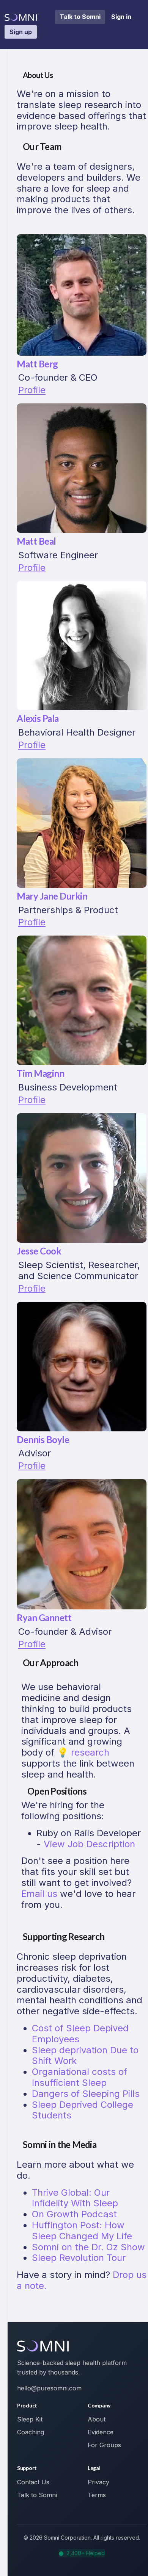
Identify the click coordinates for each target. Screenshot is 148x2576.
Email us (39, 1894)
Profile (32, 390)
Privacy (98, 2482)
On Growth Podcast (74, 2214)
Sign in (121, 17)
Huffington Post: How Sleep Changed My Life (82, 2231)
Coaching (31, 2432)
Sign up (21, 32)
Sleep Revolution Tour (79, 2258)
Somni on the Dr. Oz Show (88, 2247)
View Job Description (89, 1844)
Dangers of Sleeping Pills (86, 2094)
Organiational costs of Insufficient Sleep (80, 2077)
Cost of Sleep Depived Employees (80, 2034)
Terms (97, 2495)
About (97, 2419)
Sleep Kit (30, 2419)
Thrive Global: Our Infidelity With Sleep (75, 2198)
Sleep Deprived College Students (83, 2110)
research (90, 1752)
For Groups (104, 2445)
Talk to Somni (80, 17)
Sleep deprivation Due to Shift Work (85, 2056)
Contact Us (33, 2482)
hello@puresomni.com (49, 2388)
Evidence (101, 2432)
